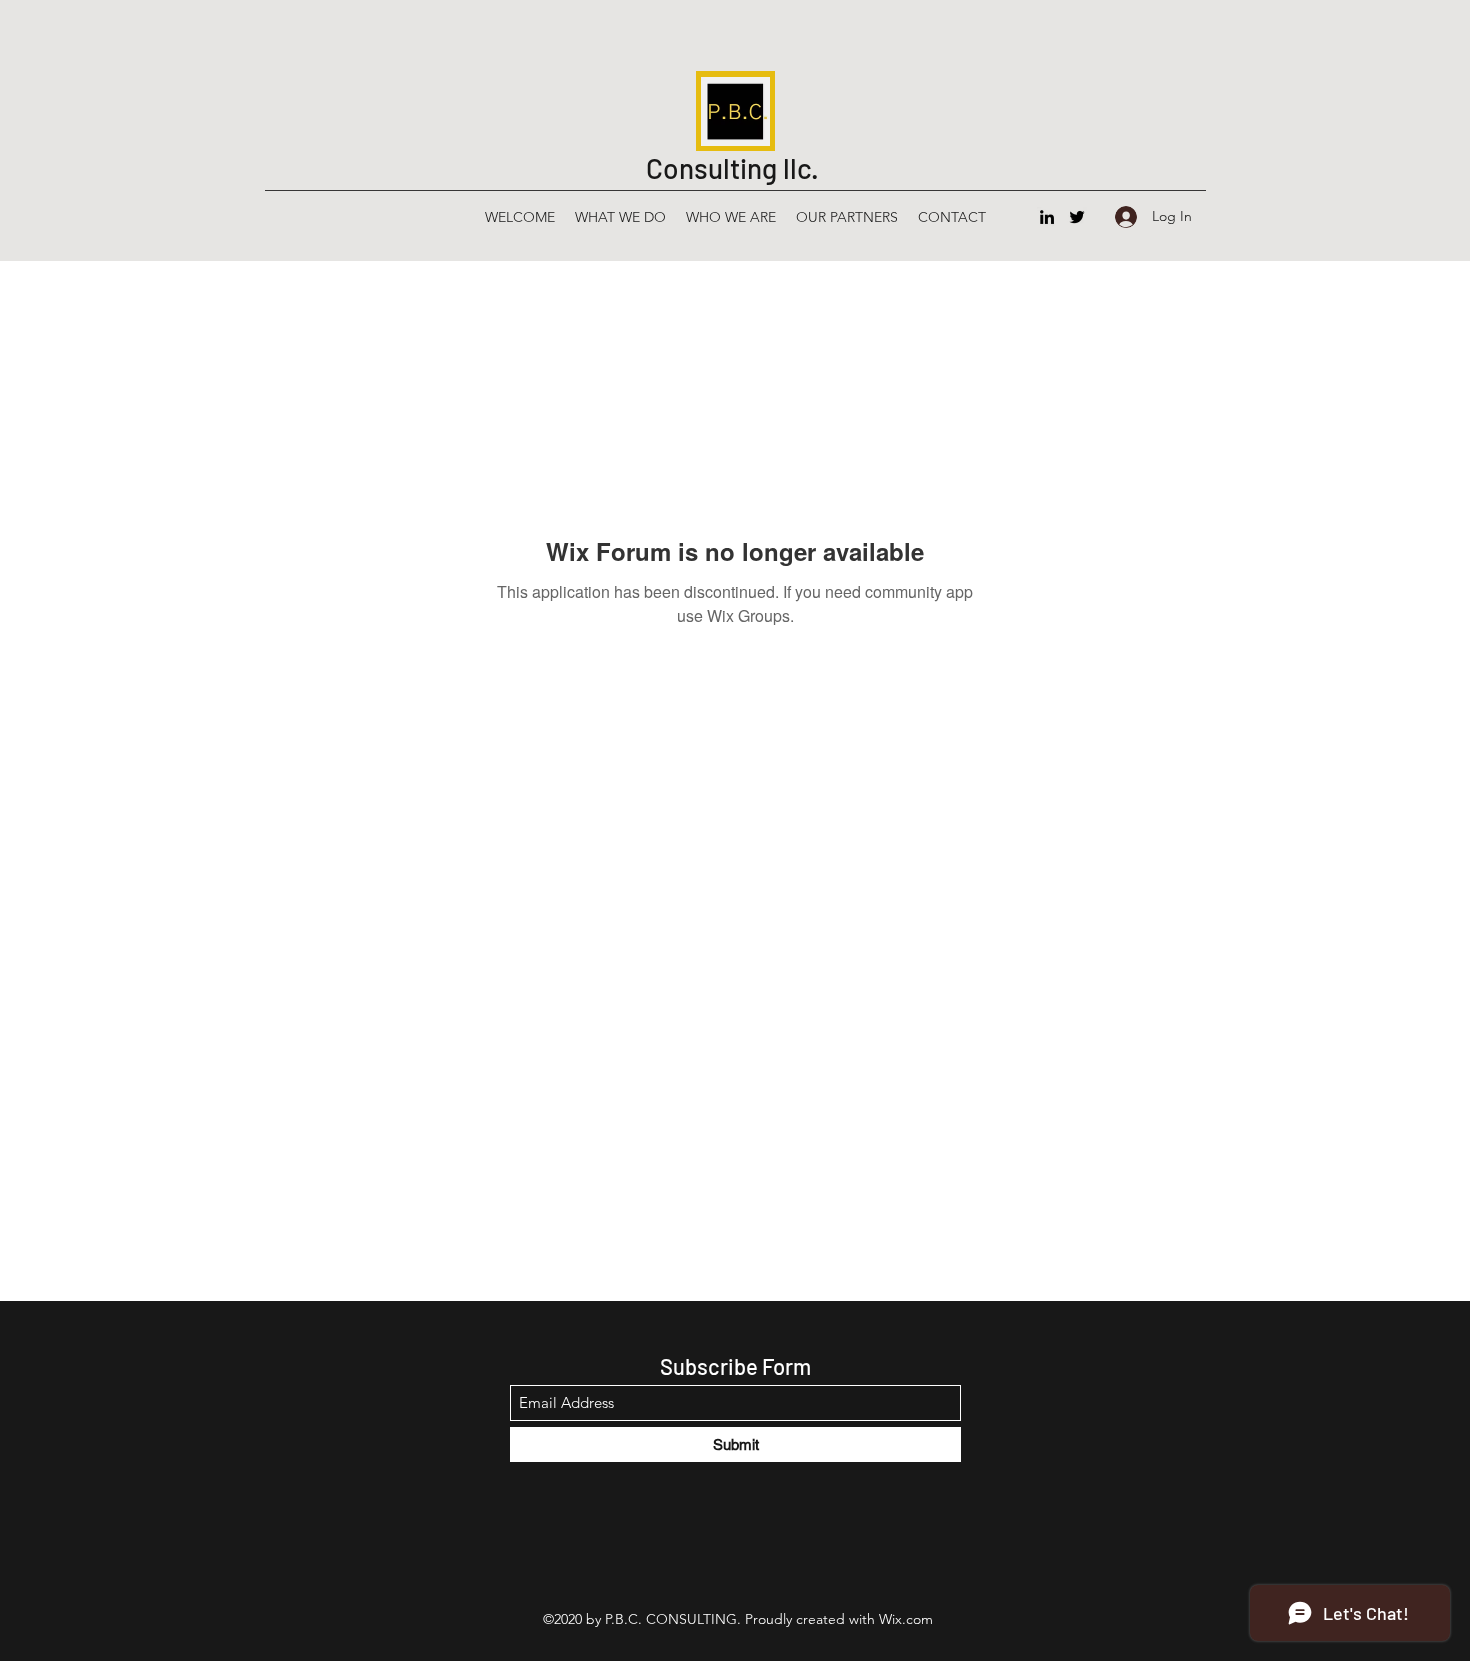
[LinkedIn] (1047, 217)
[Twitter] (1077, 217)
